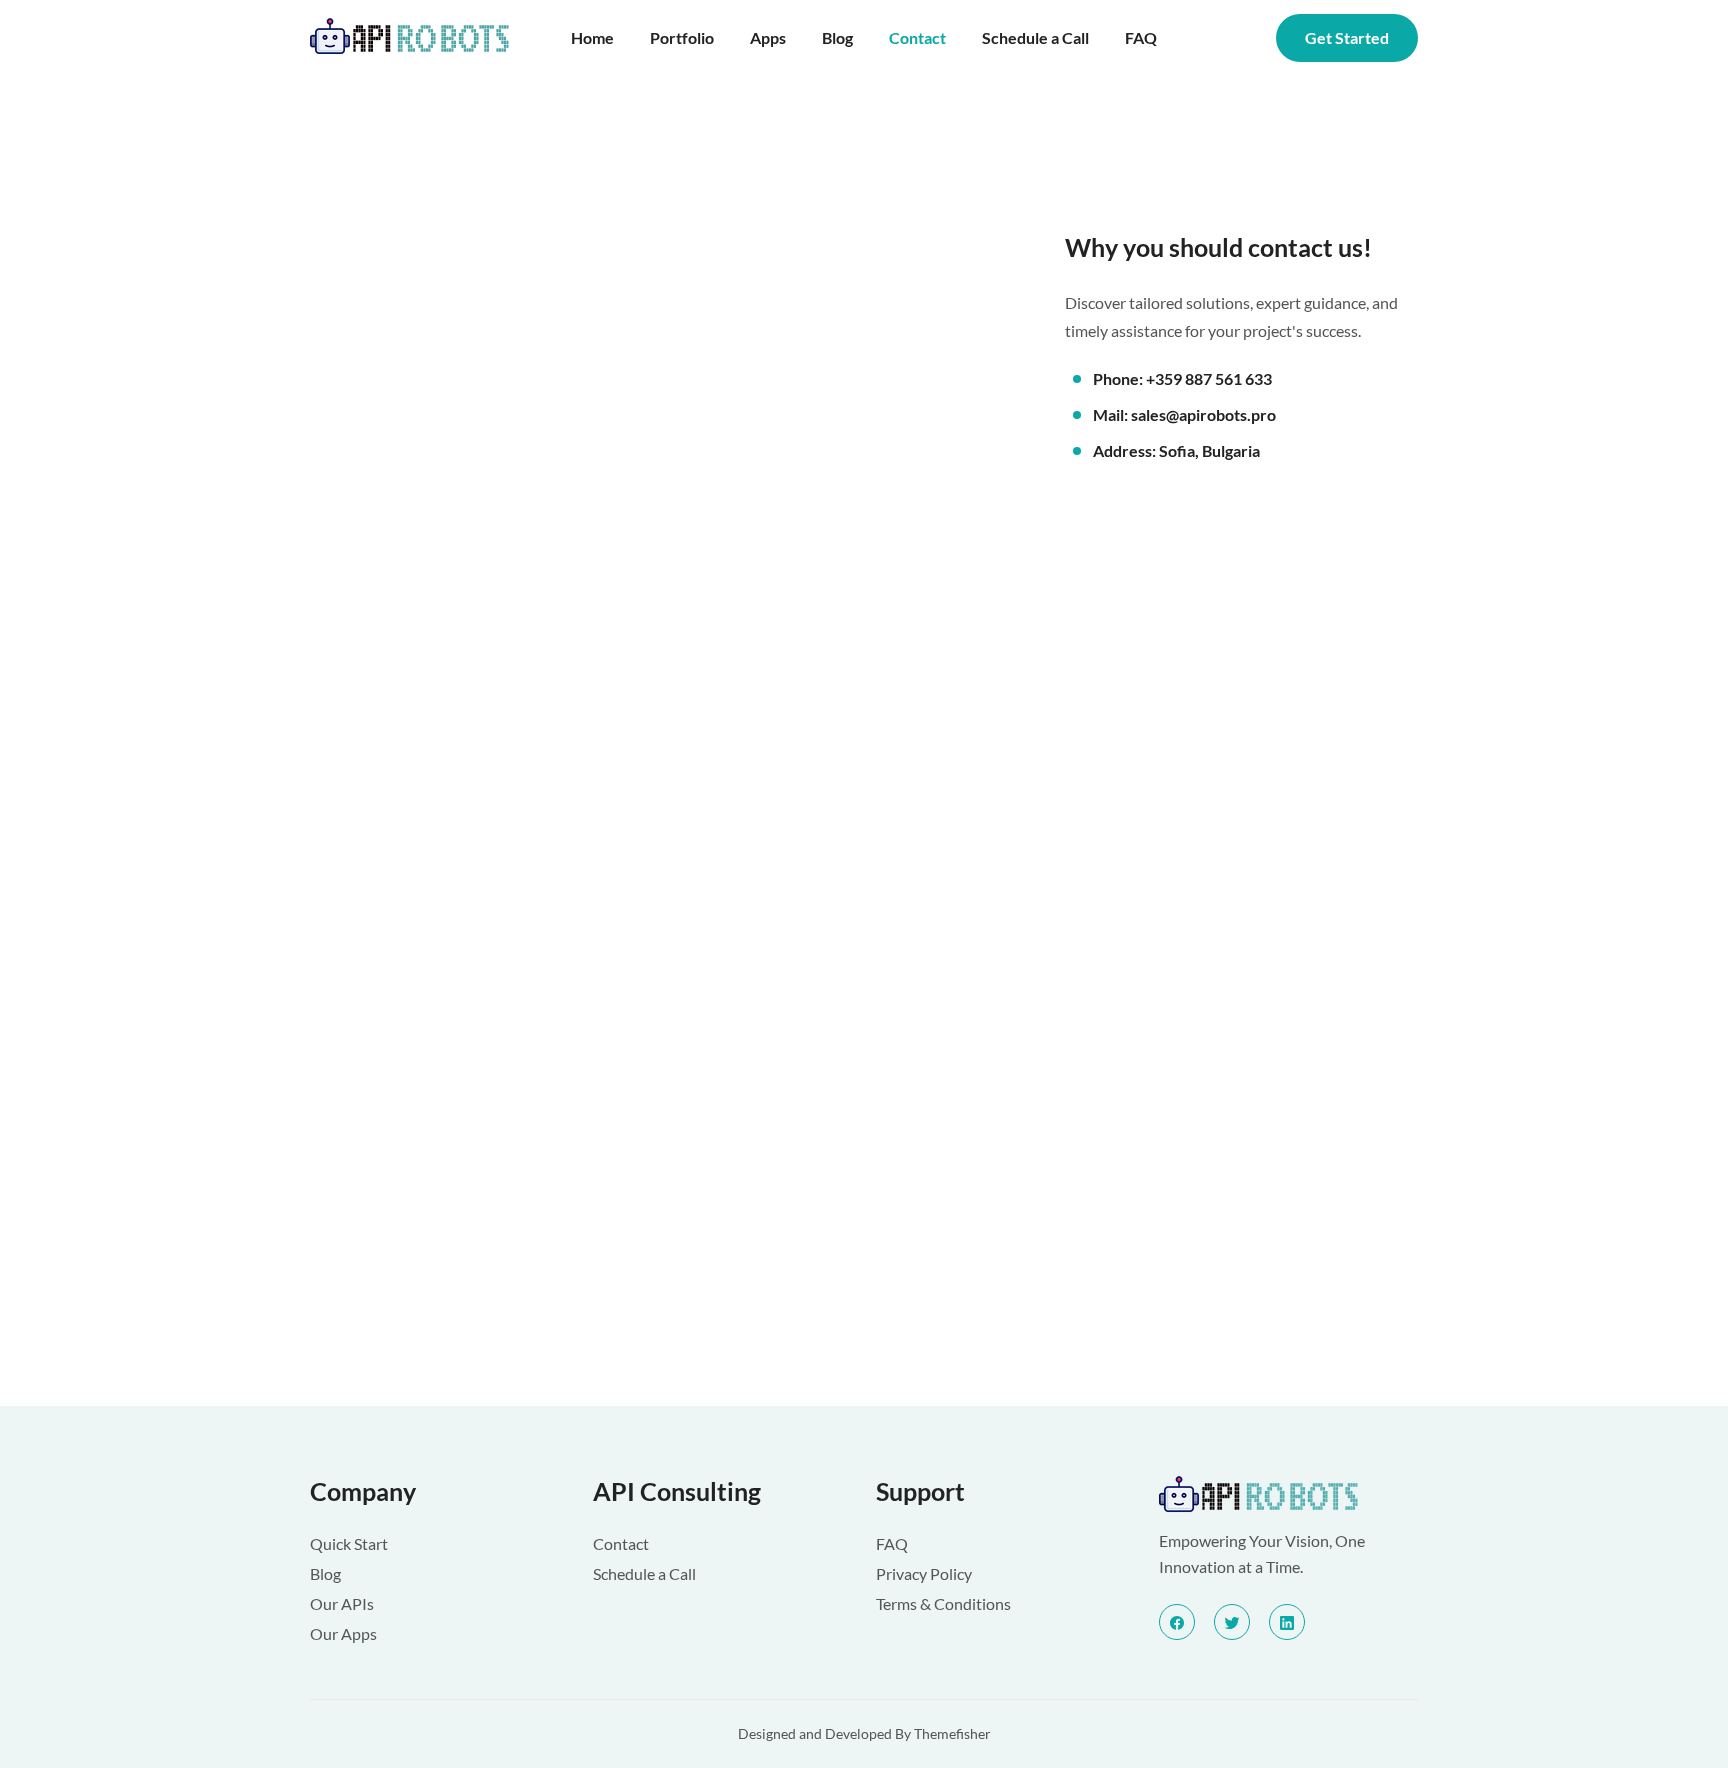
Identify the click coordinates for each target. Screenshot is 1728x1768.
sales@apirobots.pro (1203, 414)
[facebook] (1177, 1622)
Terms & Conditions (943, 1603)
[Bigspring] (1288, 1496)
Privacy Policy (924, 1573)
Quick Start (349, 1543)
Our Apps (343, 1633)
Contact (917, 37)
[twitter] (1232, 1622)
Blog (837, 37)
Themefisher (952, 1733)
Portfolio (682, 37)
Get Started (1347, 37)
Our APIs (342, 1603)
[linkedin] (1287, 1622)
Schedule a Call (1035, 37)
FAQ (1141, 37)
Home (592, 37)
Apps (768, 37)
